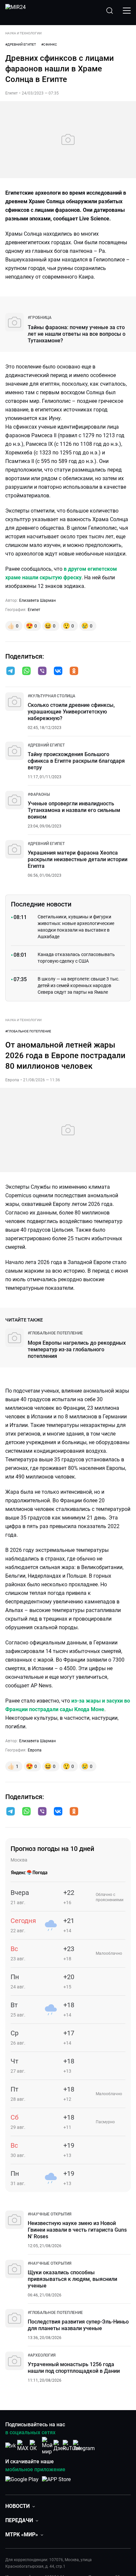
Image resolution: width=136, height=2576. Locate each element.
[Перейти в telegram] (11, 672)
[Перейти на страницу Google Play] (22, 2483)
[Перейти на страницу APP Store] (56, 2483)
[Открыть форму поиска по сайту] (110, 11)
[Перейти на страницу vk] (11, 2446)
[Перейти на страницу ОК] (35, 2446)
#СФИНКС (49, 44)
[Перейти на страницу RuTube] (72, 2446)
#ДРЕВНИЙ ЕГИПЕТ (21, 44)
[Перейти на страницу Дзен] (60, 2446)
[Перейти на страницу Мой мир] (47, 2446)
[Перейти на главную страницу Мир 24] (16, 11)
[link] (40, 318)
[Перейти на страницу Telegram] (84, 2446)
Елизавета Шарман (37, 600)
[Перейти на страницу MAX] (23, 2446)
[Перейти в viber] (42, 672)
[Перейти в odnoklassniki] (74, 672)
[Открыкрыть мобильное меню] (127, 11)
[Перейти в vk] (58, 672)
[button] (11, 671)
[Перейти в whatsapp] (26, 672)
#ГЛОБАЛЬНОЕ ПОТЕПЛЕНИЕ (28, 1031)
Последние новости (41, 904)
